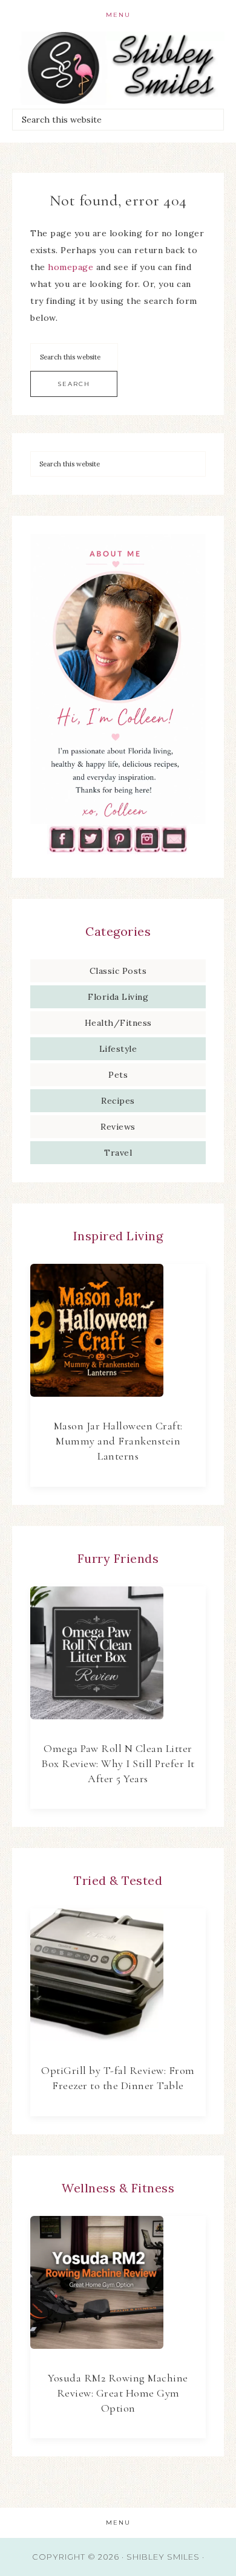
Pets (118, 1075)
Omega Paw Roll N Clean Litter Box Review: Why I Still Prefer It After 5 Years (118, 1763)
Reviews (118, 1127)
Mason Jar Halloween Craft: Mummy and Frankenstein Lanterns (118, 1441)
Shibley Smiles (118, 68)
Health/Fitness (118, 1023)
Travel (118, 1153)
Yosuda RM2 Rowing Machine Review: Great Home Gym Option (118, 2393)
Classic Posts (118, 971)
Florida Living (118, 997)
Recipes (118, 1101)
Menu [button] (118, 15)
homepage (70, 267)
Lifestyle (118, 1049)
